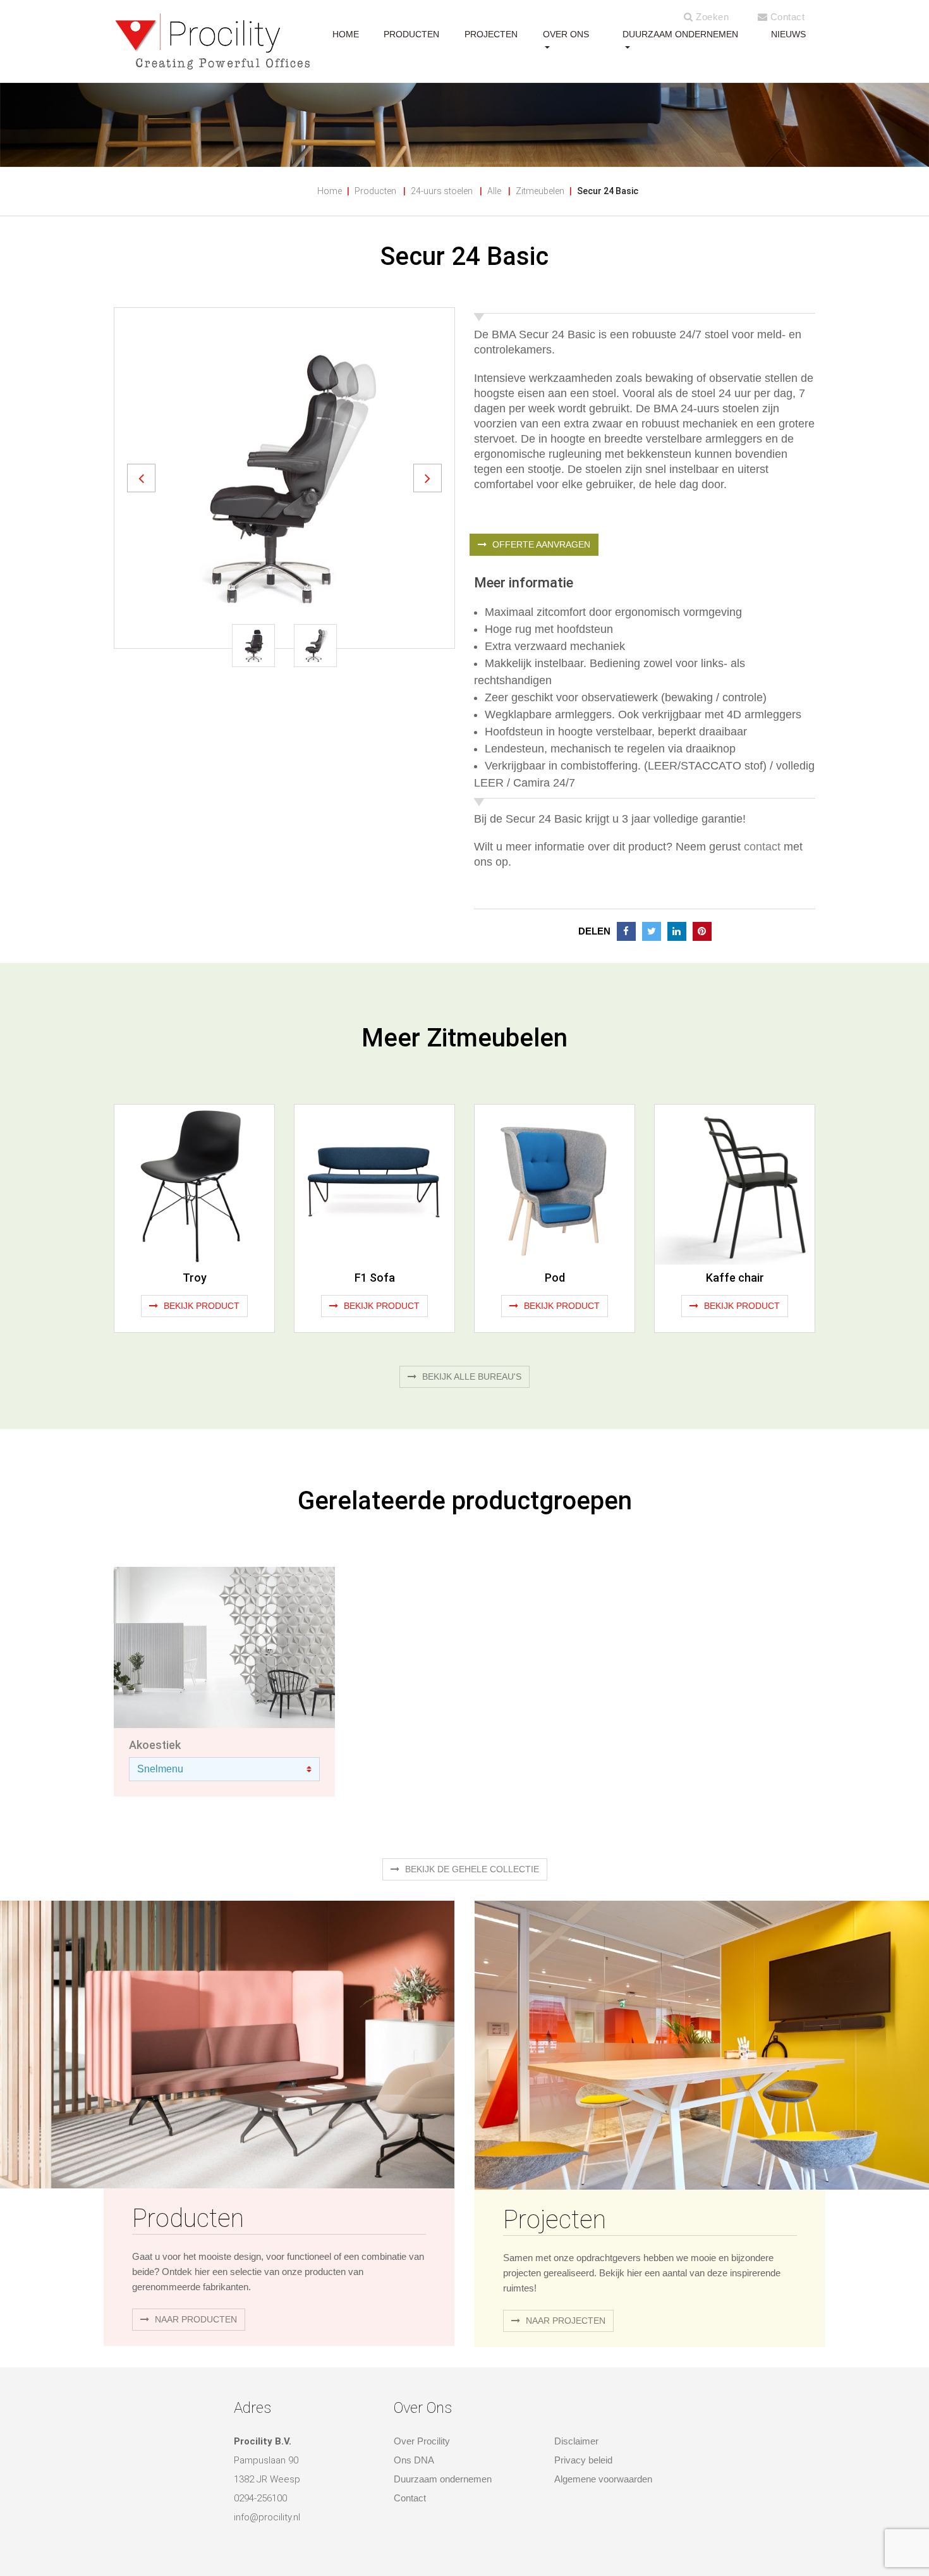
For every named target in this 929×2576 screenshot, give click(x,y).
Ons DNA (414, 2460)
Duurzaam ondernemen (680, 34)
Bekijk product (200, 1306)
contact (762, 847)
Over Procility (422, 2441)
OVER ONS (566, 34)
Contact (786, 17)
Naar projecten (564, 2321)
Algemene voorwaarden (603, 2479)
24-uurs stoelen (442, 191)
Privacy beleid (583, 2460)
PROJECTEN (491, 34)
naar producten (195, 2319)
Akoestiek (155, 1745)
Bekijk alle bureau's (471, 1377)
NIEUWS (788, 34)
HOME (346, 34)
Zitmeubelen (540, 191)
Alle (494, 191)
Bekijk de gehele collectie (471, 1869)
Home (330, 191)
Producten (375, 191)
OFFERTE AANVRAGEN (540, 544)
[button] (141, 478)
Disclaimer (576, 2441)
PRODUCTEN (411, 34)
